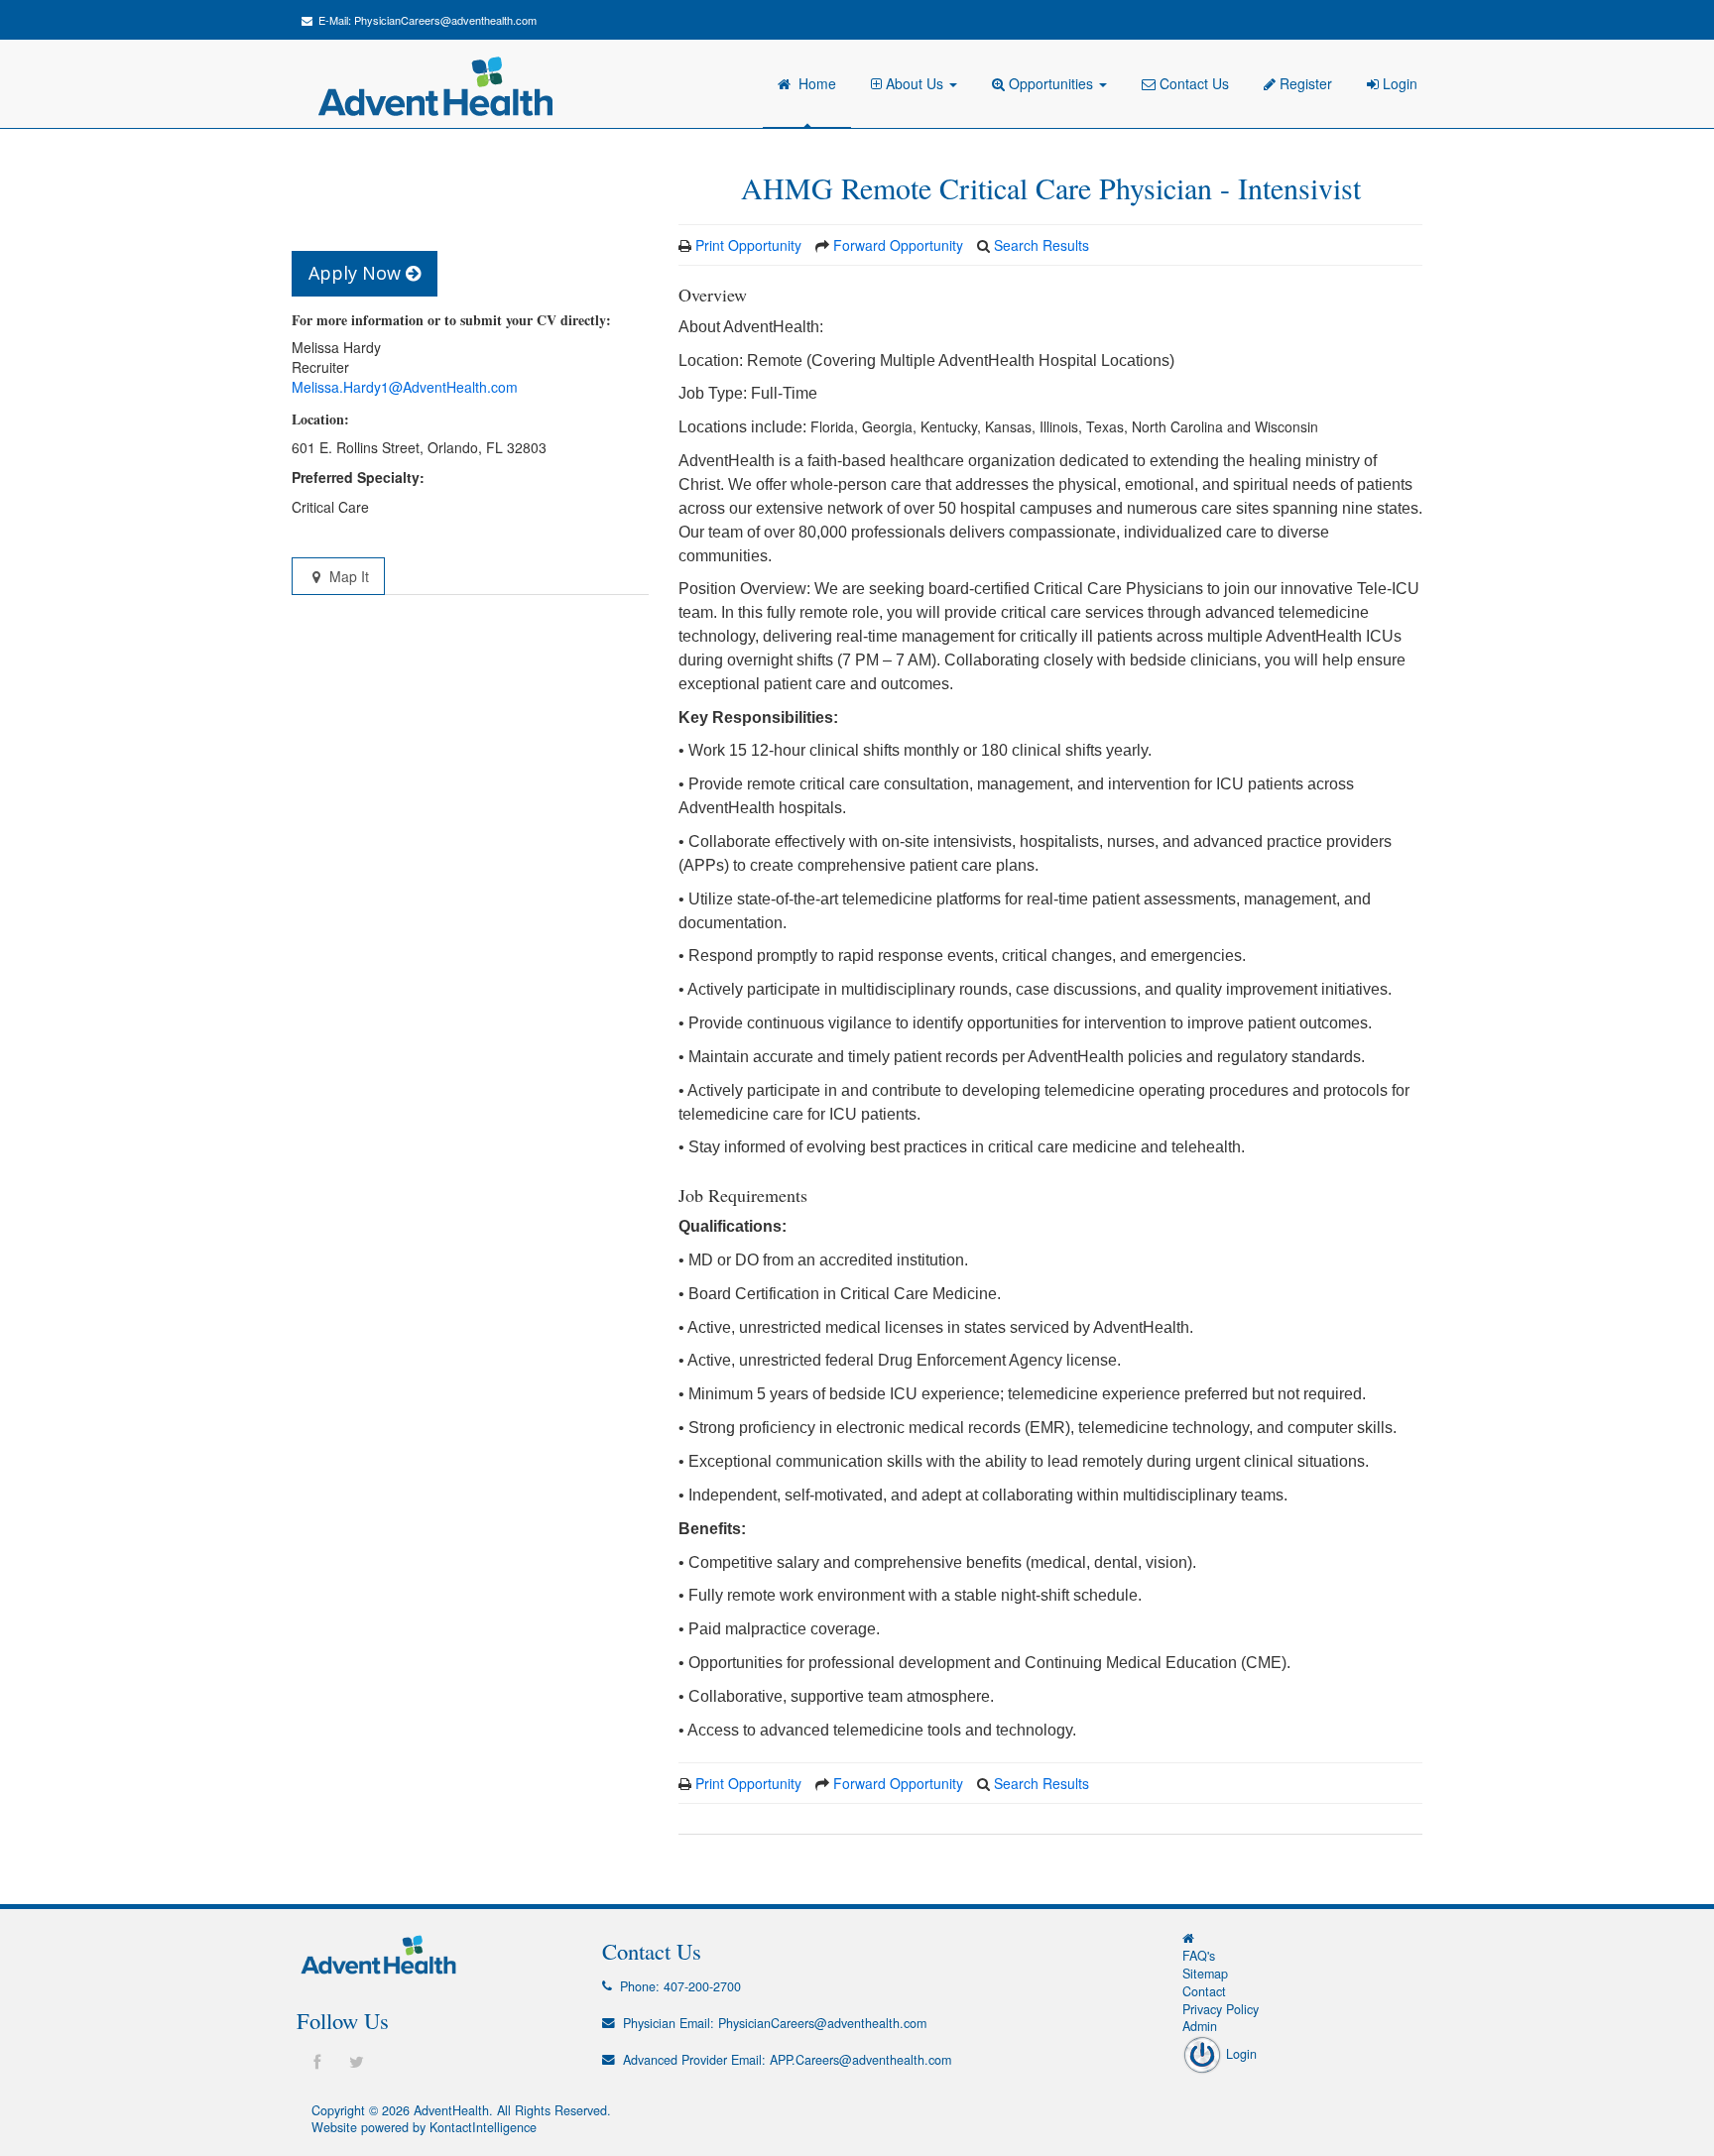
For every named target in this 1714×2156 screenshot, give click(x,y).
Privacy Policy (1221, 2009)
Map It (347, 576)
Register (1304, 83)
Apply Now (357, 273)
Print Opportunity (748, 245)
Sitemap (1205, 1974)
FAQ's (1199, 1956)
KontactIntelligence (483, 2127)
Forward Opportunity (898, 245)
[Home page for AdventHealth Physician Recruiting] (1188, 1938)
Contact (1204, 1991)
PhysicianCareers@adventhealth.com (445, 20)
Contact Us (1192, 83)
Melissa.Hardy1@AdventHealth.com (405, 387)
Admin (1200, 2026)
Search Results (1041, 245)
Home (813, 83)
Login (1398, 83)
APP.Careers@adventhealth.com (860, 2060)
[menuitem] (917, 84)
